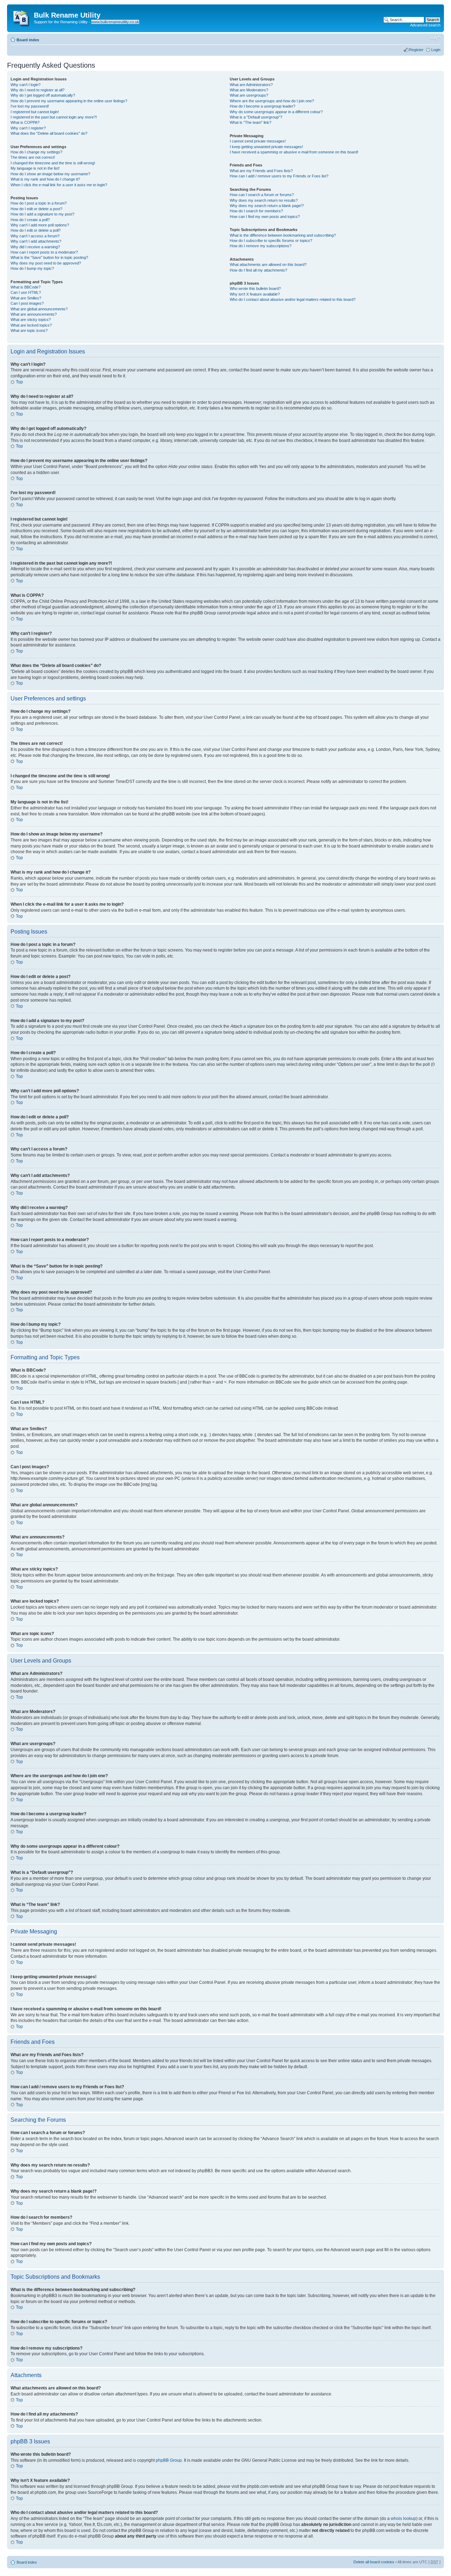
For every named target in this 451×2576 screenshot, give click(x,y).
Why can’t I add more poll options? (40, 225)
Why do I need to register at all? (38, 90)
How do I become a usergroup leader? (262, 106)
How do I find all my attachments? (258, 270)
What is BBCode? (26, 287)
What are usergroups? (249, 95)
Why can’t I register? (28, 128)
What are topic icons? (29, 330)
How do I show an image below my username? (50, 174)
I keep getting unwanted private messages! (266, 147)
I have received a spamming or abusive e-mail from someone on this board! (294, 152)
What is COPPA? (25, 122)
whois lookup (403, 2519)
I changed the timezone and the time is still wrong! (53, 163)
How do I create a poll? (30, 220)
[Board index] (21, 17)
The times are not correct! (33, 157)
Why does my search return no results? (264, 200)
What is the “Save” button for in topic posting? (49, 257)
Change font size (435, 38)
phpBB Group (169, 2460)
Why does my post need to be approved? (46, 263)
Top (19, 382)
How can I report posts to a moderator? (44, 252)
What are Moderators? (249, 90)
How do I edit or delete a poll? (36, 230)
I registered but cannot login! (35, 112)
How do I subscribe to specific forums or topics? (271, 241)
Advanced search (425, 25)
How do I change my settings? (36, 152)
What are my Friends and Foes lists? (261, 171)
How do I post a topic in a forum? (39, 203)
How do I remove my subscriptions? (261, 246)
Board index (28, 40)
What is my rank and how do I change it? (45, 179)
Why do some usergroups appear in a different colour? (276, 112)
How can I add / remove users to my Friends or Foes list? (279, 176)
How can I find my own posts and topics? (265, 217)
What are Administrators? (251, 85)
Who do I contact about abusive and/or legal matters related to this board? (293, 299)
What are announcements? (34, 314)
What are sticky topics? (31, 320)
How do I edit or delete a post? (36, 209)
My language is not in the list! (35, 168)
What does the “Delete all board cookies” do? (49, 133)
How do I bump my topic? (32, 268)
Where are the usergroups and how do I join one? (272, 101)
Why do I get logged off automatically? (43, 95)
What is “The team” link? (251, 122)
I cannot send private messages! (258, 141)
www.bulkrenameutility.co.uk (115, 22)
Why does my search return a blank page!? (267, 206)
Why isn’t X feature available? (255, 294)
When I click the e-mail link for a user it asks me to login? (59, 185)
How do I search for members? (256, 211)
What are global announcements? (39, 309)
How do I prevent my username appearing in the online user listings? (69, 101)
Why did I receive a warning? (35, 247)
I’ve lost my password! (30, 106)
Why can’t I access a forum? (35, 236)
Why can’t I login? (26, 85)
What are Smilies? (26, 298)
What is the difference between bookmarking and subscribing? (283, 235)
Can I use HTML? (26, 292)
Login (436, 50)
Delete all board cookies (374, 2562)
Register (416, 50)
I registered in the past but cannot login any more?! (54, 117)
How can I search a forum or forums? (262, 195)
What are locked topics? (31, 325)
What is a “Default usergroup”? (256, 117)
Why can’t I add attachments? (36, 241)
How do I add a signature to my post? (42, 214)
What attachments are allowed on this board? (268, 265)
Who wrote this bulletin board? (255, 288)
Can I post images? (27, 303)
